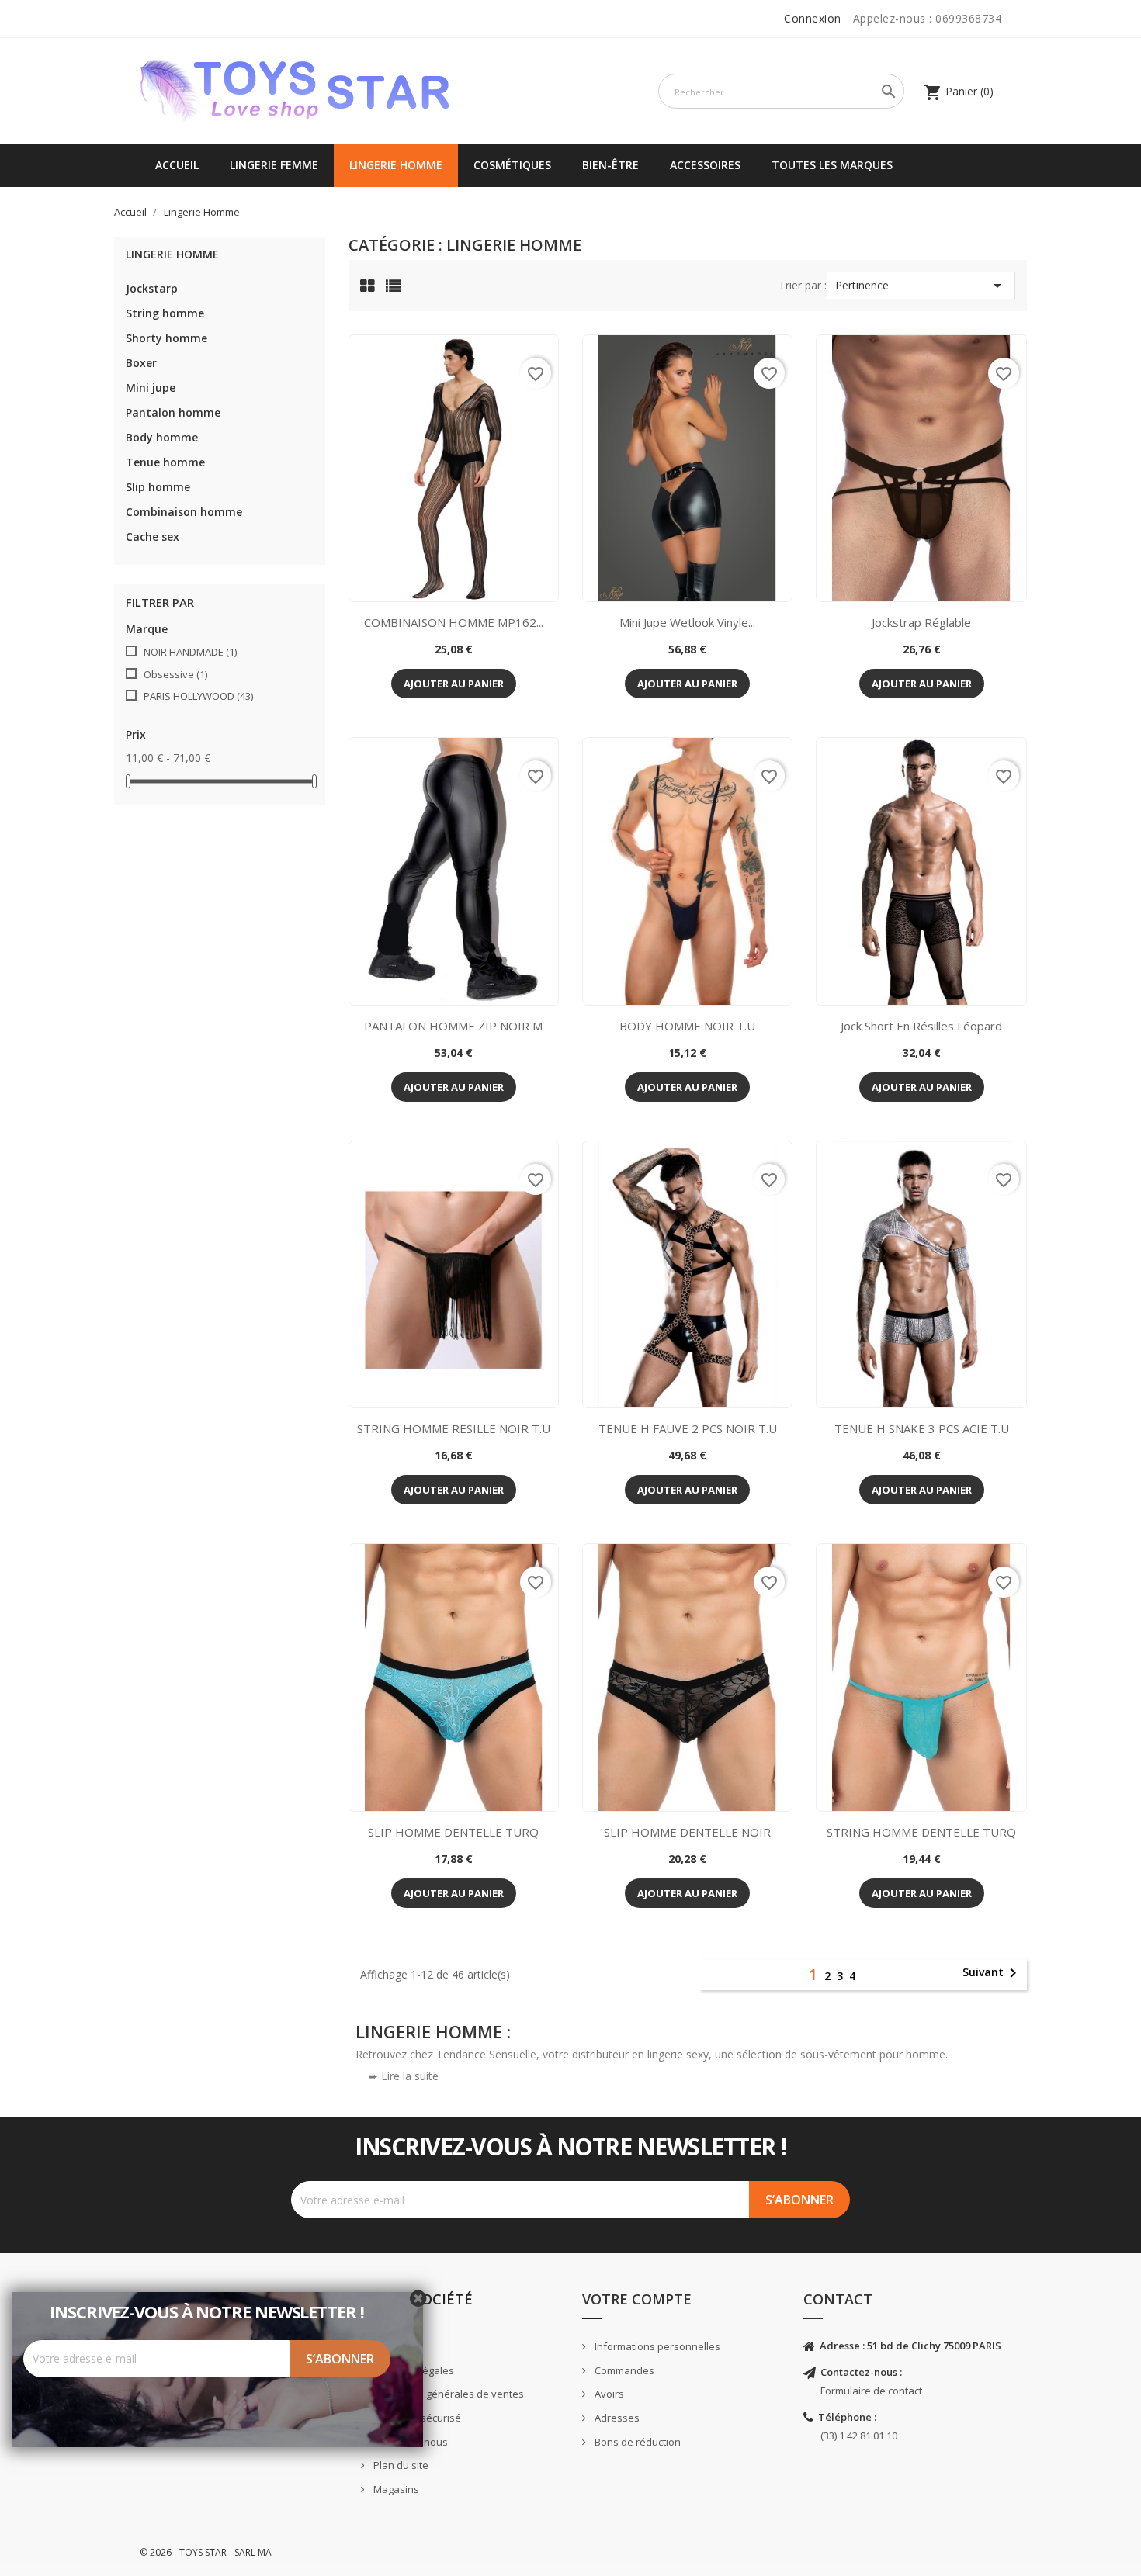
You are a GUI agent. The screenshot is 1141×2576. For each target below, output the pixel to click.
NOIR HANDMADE (190, 652)
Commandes (623, 2370)
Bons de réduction (636, 2442)
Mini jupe (151, 388)
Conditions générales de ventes (447, 2394)
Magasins (395, 2489)
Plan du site (400, 2465)
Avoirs (608, 2394)
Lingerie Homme (396, 165)
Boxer (141, 363)
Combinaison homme (184, 512)
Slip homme (158, 487)
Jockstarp (152, 288)
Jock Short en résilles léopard (921, 1026)
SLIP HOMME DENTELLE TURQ (453, 1832)
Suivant (992, 1973)
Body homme (162, 437)
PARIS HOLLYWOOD (198, 696)
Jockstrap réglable (921, 622)
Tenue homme (165, 462)
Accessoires (705, 165)
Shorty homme (166, 338)
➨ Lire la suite (404, 2076)
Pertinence (921, 286)
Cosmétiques (512, 165)
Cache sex (153, 537)
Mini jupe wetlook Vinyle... (687, 622)
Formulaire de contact (871, 2391)
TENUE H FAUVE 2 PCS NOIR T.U (688, 1428)
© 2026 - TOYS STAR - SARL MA (206, 2552)
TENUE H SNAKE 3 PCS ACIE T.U (922, 1428)
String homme (165, 313)
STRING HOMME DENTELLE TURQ (921, 1832)
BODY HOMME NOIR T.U (687, 1026)
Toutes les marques (832, 165)
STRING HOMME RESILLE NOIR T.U (454, 1428)
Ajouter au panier (454, 684)
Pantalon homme (173, 412)
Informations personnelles (656, 2346)
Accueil (177, 165)
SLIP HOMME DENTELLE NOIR (687, 1832)
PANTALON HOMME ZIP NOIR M (453, 1026)
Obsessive (175, 674)
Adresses (616, 2418)
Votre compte (637, 2299)
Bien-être (610, 165)
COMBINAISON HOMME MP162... (454, 622)
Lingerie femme (274, 165)
